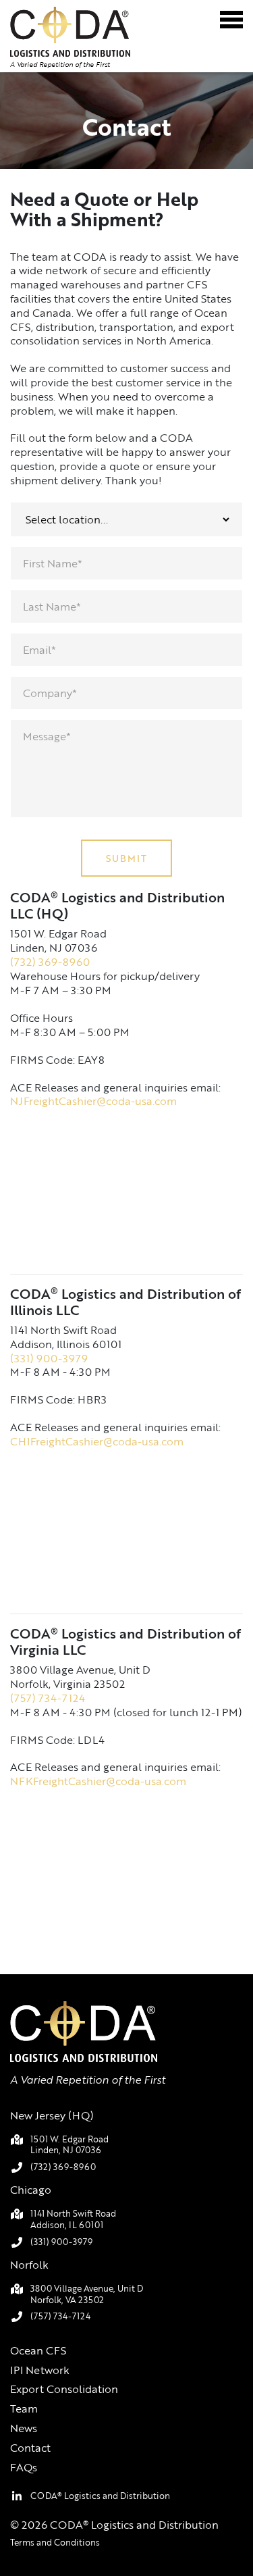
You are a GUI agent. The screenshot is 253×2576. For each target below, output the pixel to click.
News (24, 2428)
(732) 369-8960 (50, 962)
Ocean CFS (38, 2350)
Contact (30, 2448)
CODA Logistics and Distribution (100, 2496)
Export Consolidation (64, 2389)
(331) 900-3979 (49, 1358)
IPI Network (40, 2370)
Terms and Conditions (55, 2542)
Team (24, 2408)
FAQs (24, 2467)
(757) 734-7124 (48, 1698)
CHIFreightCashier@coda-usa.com (97, 1441)
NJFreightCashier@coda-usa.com (93, 1101)
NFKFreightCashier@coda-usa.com (98, 1781)
